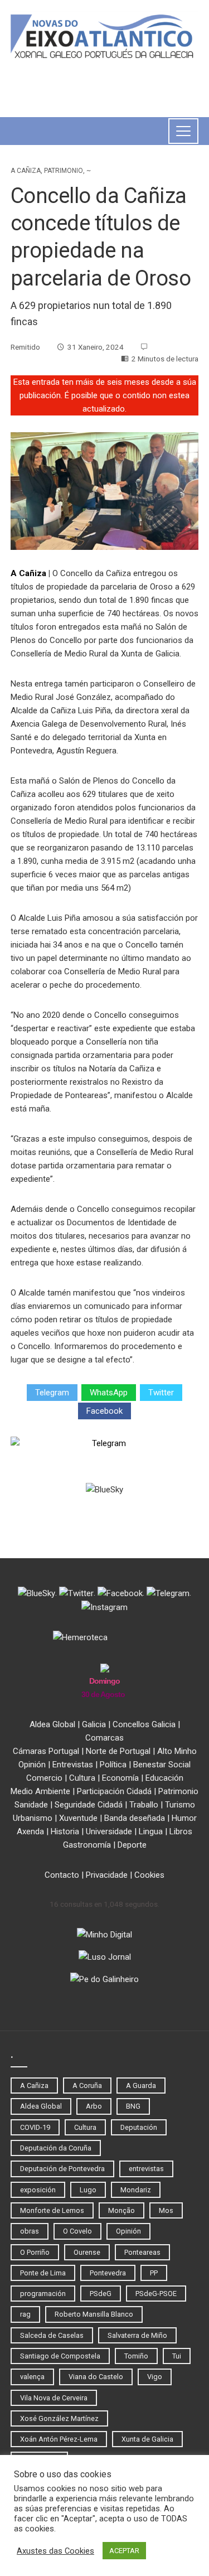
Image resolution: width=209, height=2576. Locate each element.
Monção (121, 2210)
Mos (166, 2210)
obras (30, 2231)
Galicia (94, 1724)
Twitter (161, 1393)
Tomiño (136, 2356)
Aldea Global (52, 1724)
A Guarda (141, 2086)
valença (32, 2377)
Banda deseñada (135, 1818)
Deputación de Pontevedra (62, 2169)
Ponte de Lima (43, 2273)
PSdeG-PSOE (156, 2294)
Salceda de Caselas (52, 2335)
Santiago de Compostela (60, 2356)
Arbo (94, 2106)
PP (154, 2273)
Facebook (104, 1411)
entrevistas (146, 2169)
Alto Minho (177, 1751)
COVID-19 (35, 2127)
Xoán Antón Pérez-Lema (59, 2439)
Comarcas (104, 1738)
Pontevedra (108, 2273)
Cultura (82, 1778)
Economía (120, 1778)
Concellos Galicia (144, 1724)
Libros (181, 1831)
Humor (184, 1818)
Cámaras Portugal (46, 1751)
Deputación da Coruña (56, 2148)
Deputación (139, 2127)
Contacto (62, 1875)
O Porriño (35, 2252)
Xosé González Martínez (59, 2418)
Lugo (88, 2190)
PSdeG (101, 2294)
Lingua (151, 1831)
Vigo (155, 2377)
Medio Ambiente (40, 1791)
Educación (164, 1778)
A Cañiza (26, 171)
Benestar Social (162, 1765)
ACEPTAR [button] (124, 2551)
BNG (133, 2106)
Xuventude (78, 1818)
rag (25, 2314)
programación (43, 2294)
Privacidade (107, 1875)
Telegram (52, 1393)
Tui (177, 2356)
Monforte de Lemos (52, 2210)
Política (113, 1765)
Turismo (180, 1805)
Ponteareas (142, 2252)
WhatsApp (109, 1393)
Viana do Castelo (96, 2377)
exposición (38, 2190)
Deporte (132, 1845)
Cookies (149, 1875)
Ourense (87, 2252)
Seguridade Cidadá (89, 1805)
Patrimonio (64, 171)
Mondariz (136, 2190)
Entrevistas (73, 1765)
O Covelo (77, 2231)
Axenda (30, 1831)
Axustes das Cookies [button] (55, 2551)
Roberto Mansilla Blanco (94, 2314)
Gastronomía (87, 1845)
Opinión (32, 1765)
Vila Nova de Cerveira (54, 2398)
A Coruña (87, 2086)
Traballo (144, 1805)
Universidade (109, 1831)
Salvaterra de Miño (137, 2335)
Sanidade (31, 1805)
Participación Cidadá (114, 1791)
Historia (65, 1831)
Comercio (44, 1778)
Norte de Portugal (118, 1751)
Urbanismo (33, 1818)
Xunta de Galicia (147, 2439)
